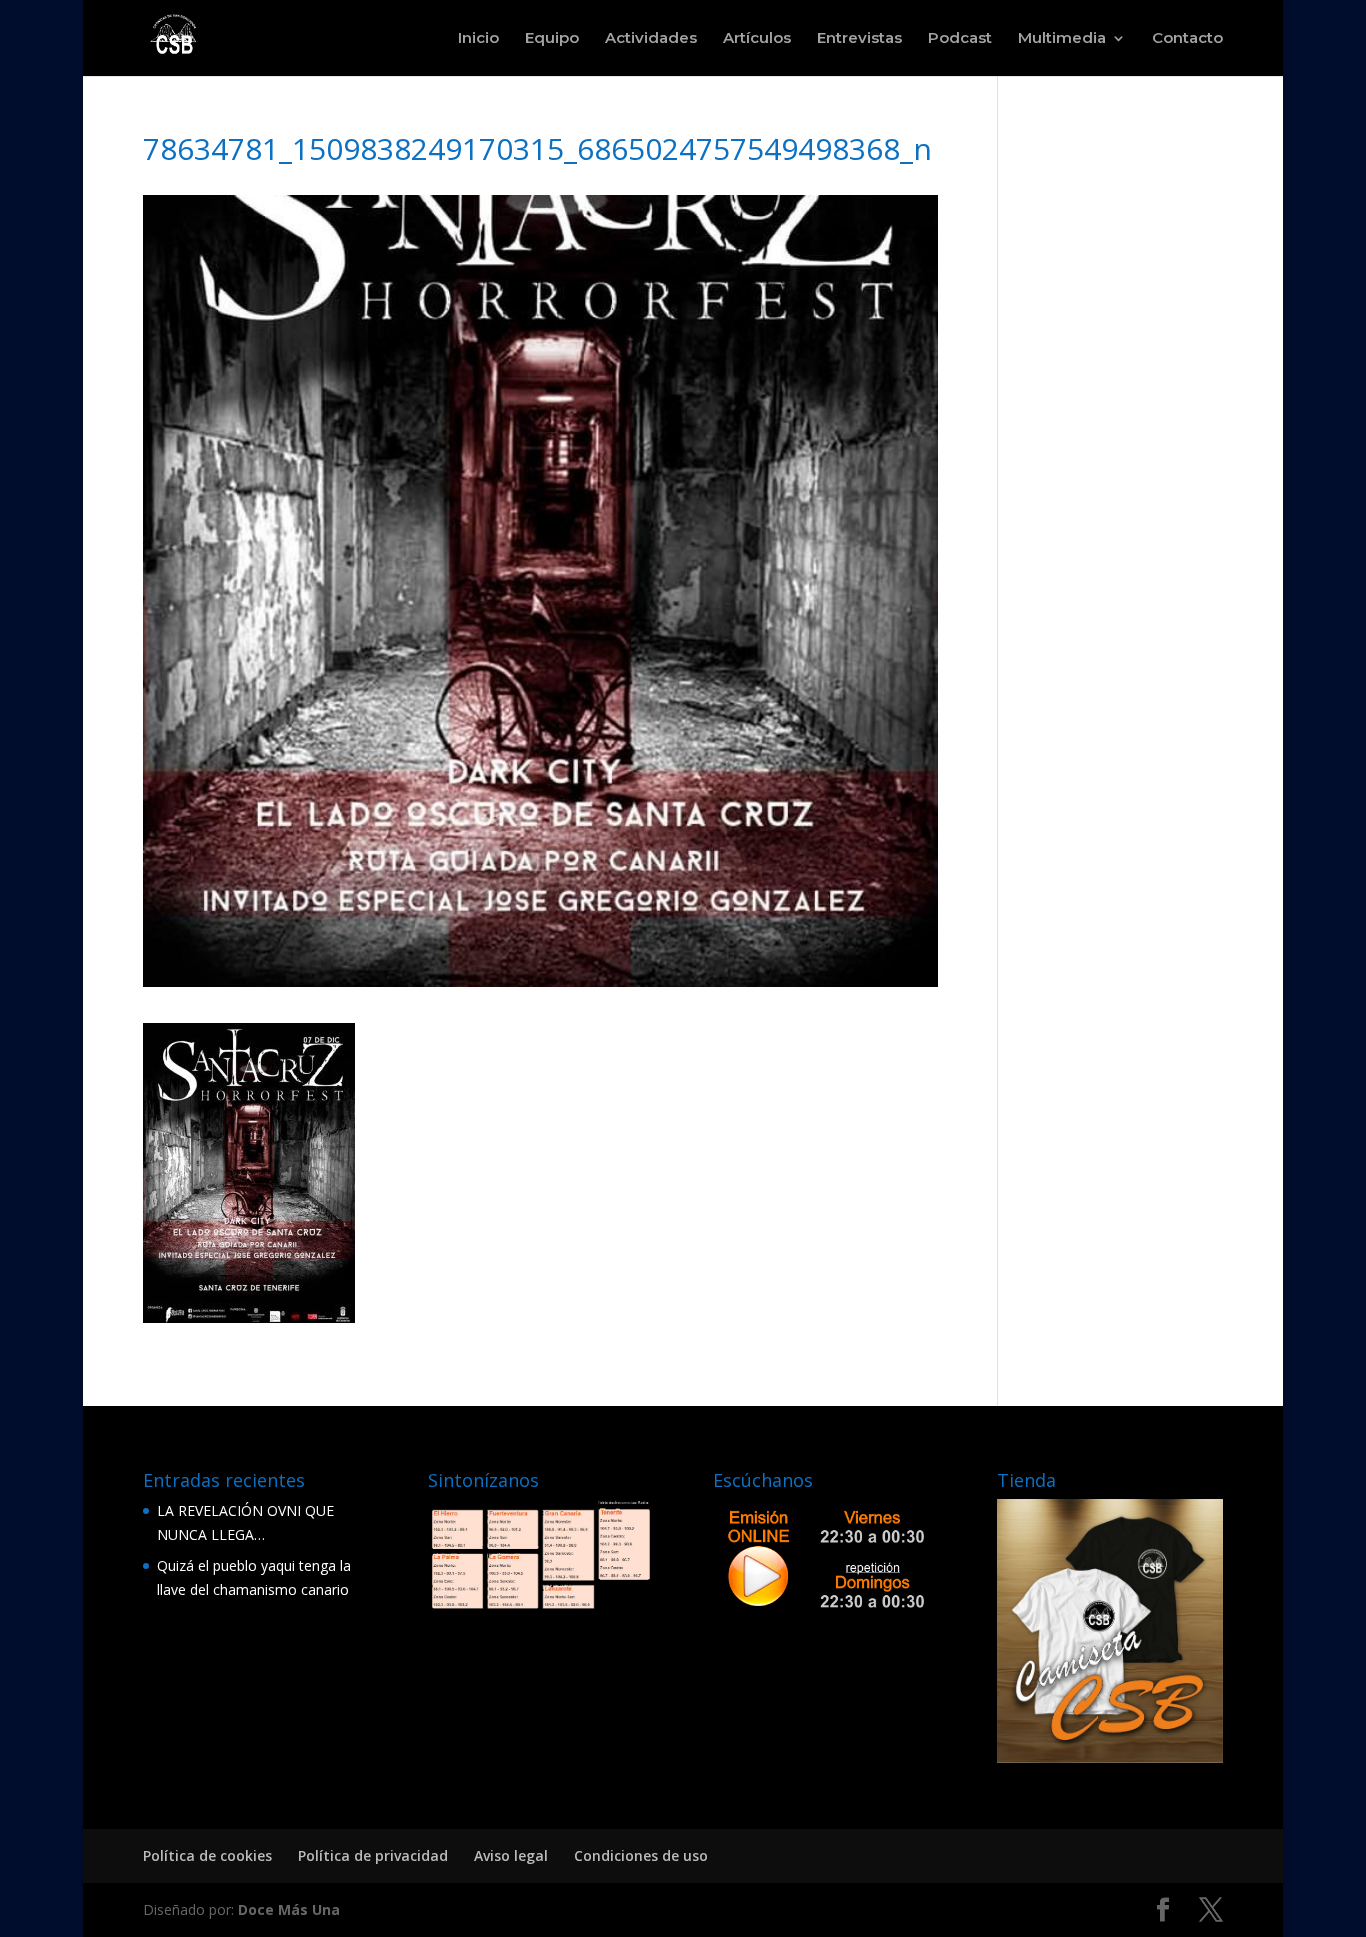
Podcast (960, 39)
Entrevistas (859, 39)
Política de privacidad (373, 1855)
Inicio (478, 39)
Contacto (1187, 39)
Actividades (651, 39)
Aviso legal (511, 1855)
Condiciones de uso (641, 1855)
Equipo (552, 39)
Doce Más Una (289, 1909)
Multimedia (1062, 39)
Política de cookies (207, 1855)
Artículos (757, 39)
